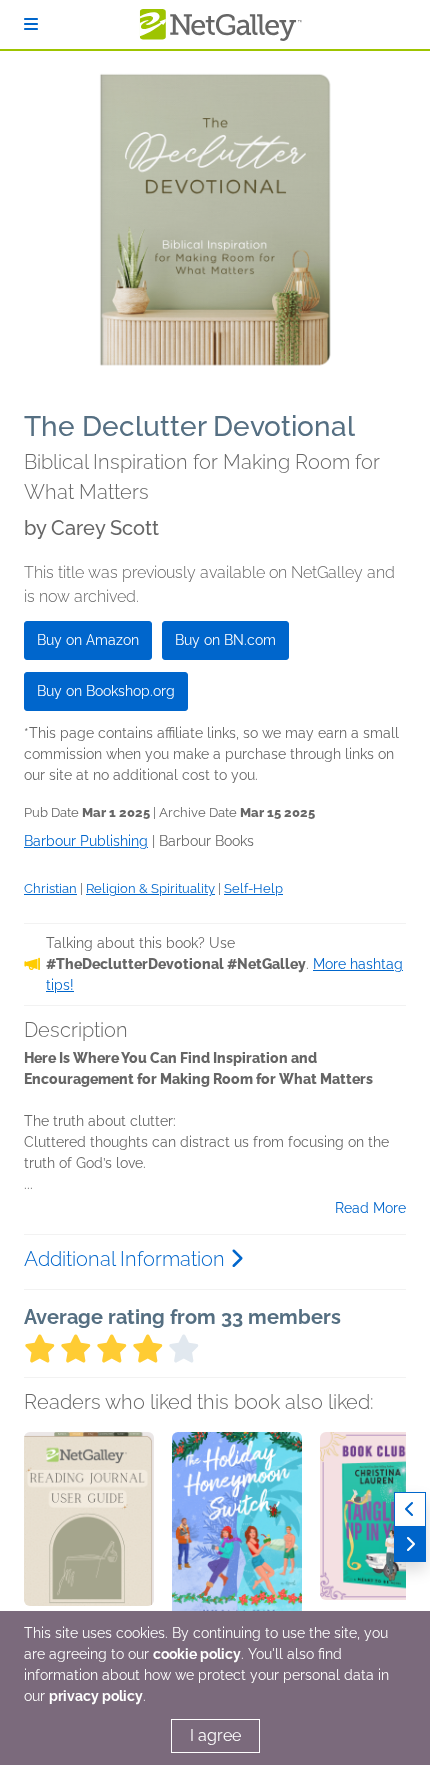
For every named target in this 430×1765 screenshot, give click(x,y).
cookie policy (197, 1654)
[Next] (410, 1544)
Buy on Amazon (88, 640)
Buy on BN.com (225, 640)
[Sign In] (31, 24)
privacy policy (96, 1696)
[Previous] (410, 1509)
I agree (215, 1735)
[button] (89, 1537)
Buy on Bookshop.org (106, 691)
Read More (370, 1208)
